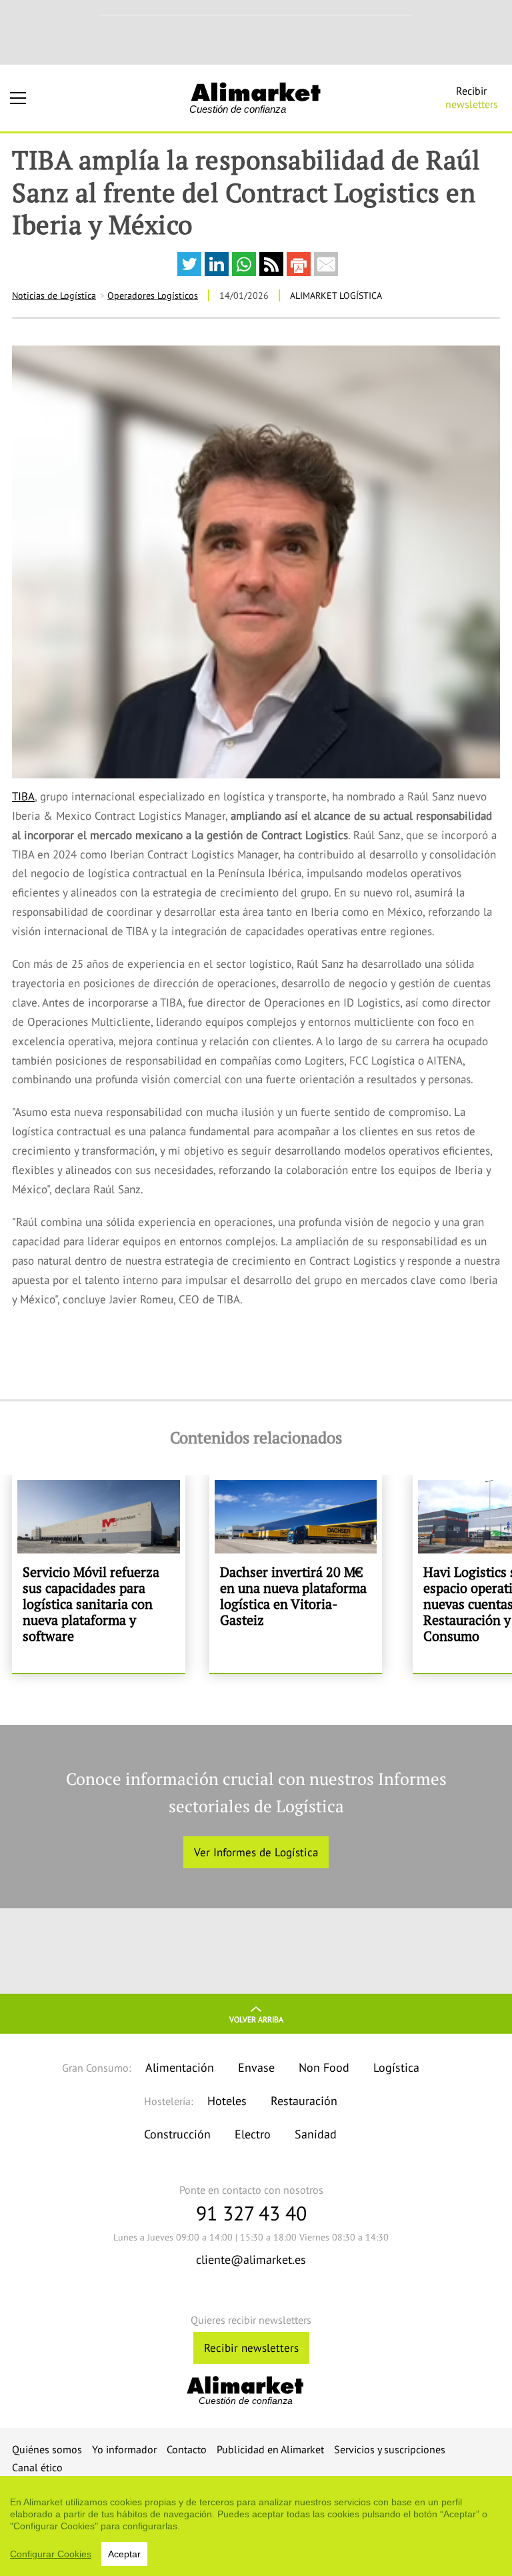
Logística (396, 2067)
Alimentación (180, 2067)
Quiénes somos (47, 2449)
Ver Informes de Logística (256, 1852)
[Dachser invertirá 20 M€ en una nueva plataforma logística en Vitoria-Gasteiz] (296, 1574)
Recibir (472, 97)
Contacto (187, 2449)
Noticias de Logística (54, 295)
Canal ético (37, 2467)
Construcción (177, 2134)
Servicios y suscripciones (390, 2449)
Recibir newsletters (251, 2348)
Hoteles (227, 2101)
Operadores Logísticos (153, 295)
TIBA (23, 796)
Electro (253, 2134)
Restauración (304, 2101)
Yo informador (124, 2449)
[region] (256, 2526)
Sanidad (316, 2134)
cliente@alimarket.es (251, 2260)
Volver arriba (256, 2019)
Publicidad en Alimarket (270, 2449)
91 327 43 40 (251, 2213)
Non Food (324, 2067)
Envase (256, 2067)
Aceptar (124, 2554)
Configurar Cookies (51, 2554)
